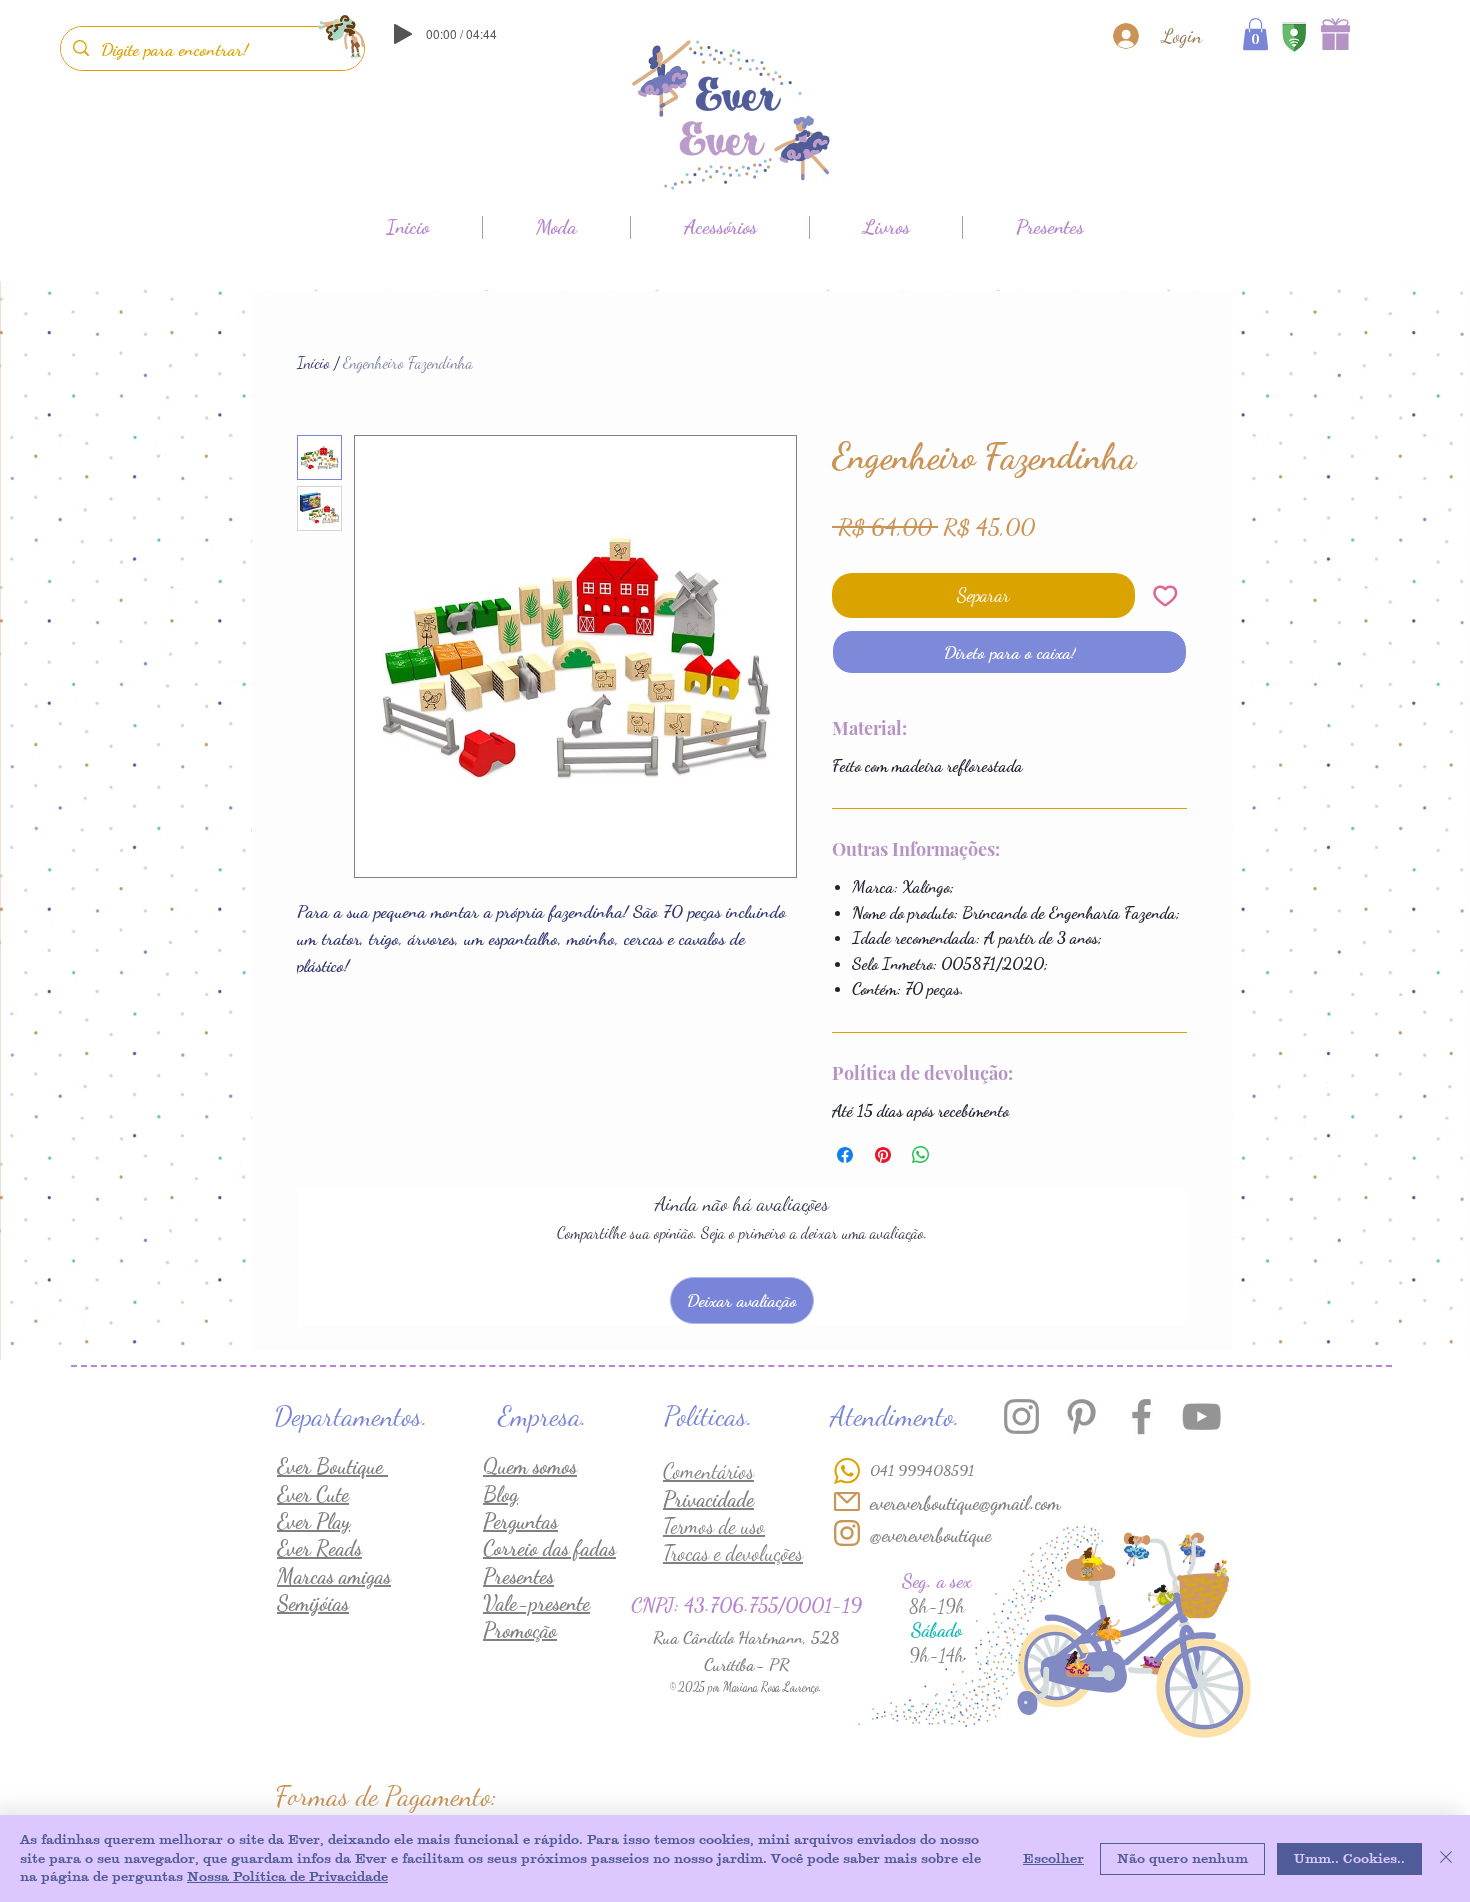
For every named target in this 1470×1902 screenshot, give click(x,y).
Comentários (708, 1471)
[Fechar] (1446, 1858)
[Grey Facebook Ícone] (1141, 1416)
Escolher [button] (1053, 1858)
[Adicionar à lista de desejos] (1165, 595)
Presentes (518, 1576)
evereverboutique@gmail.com (965, 1503)
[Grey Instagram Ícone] (1021, 1416)
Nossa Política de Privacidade (287, 1876)
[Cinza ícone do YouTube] (1201, 1416)
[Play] (403, 34)
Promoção (520, 1630)
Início (313, 362)
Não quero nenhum (1182, 1858)
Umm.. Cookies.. (1349, 1858)
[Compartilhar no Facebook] (845, 1155)
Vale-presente (536, 1603)
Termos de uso (714, 1526)
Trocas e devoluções (733, 1553)
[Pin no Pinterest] (883, 1155)
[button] (1255, 34)
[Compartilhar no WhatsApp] (921, 1155)
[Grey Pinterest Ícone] (1081, 1416)
